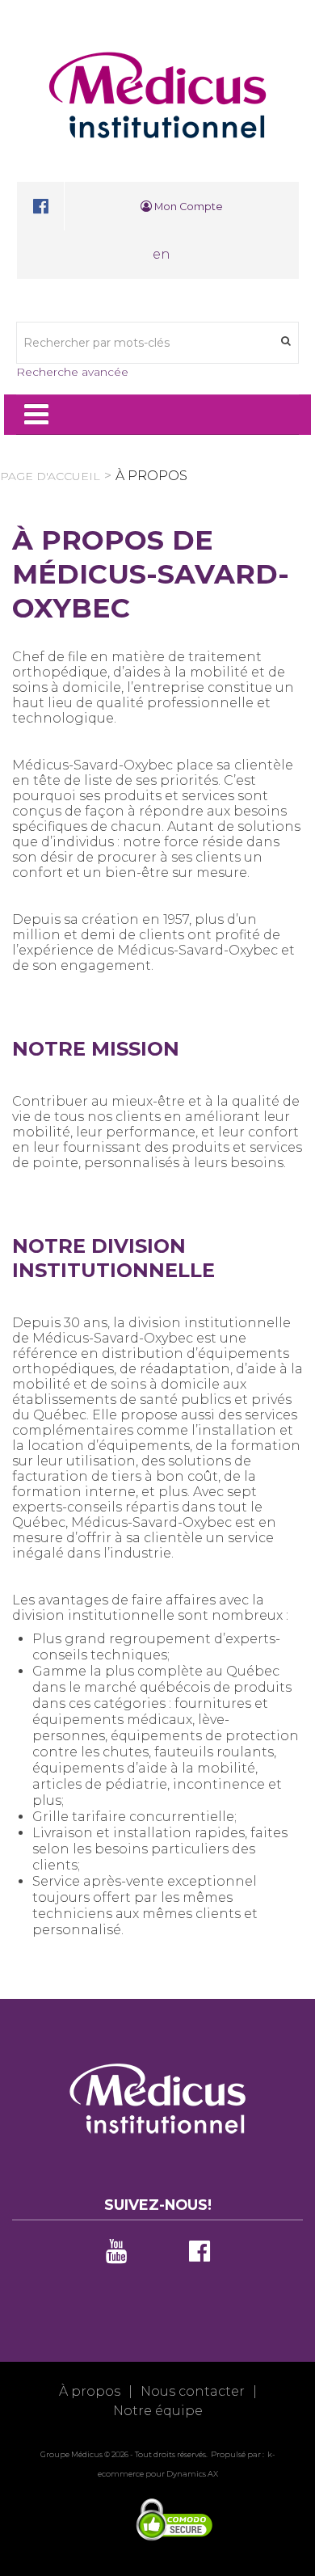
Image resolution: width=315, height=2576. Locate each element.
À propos (90, 2391)
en (162, 254)
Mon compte (187, 207)
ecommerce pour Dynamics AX (158, 2474)
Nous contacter (193, 2391)
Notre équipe (158, 2411)
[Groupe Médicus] (157, 95)
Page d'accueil (50, 476)
